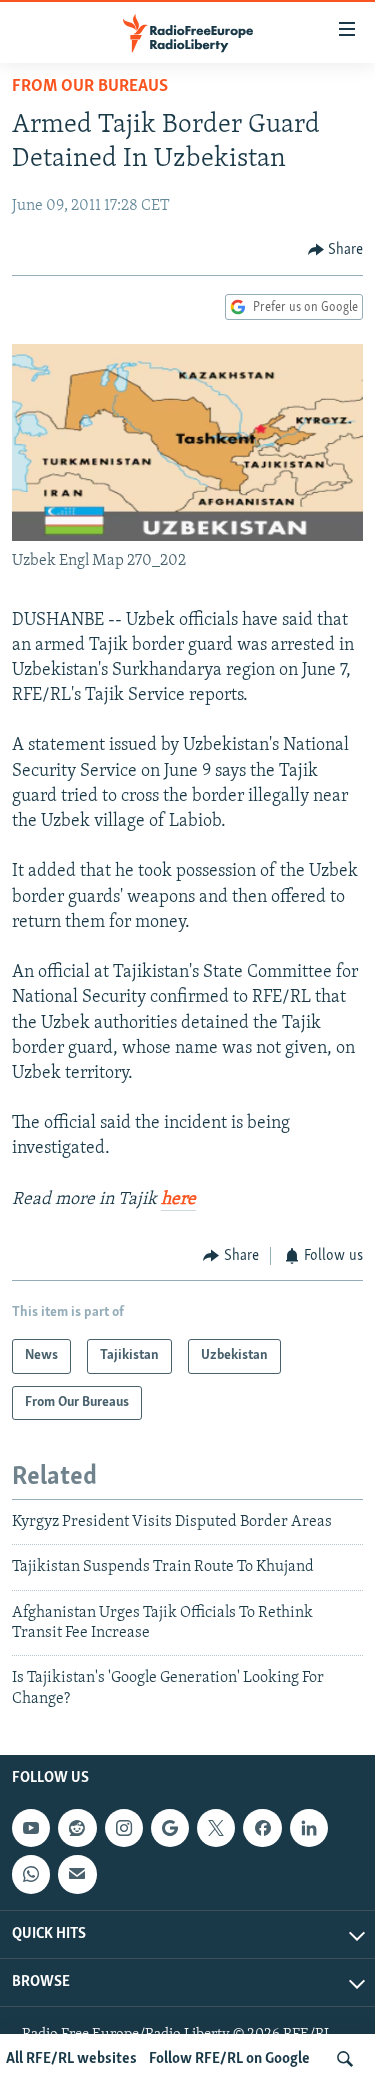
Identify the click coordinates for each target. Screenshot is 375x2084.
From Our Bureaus (90, 87)
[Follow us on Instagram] (124, 1828)
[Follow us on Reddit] (77, 1828)
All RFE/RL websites (71, 2059)
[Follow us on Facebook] (262, 1828)
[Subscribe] (77, 1875)
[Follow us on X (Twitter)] (216, 1828)
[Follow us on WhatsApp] (31, 1875)
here (178, 1200)
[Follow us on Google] (170, 1828)
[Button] (336, 250)
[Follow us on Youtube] (31, 1828)
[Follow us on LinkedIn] (309, 1828)
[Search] (345, 2059)
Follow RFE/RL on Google (229, 2059)
